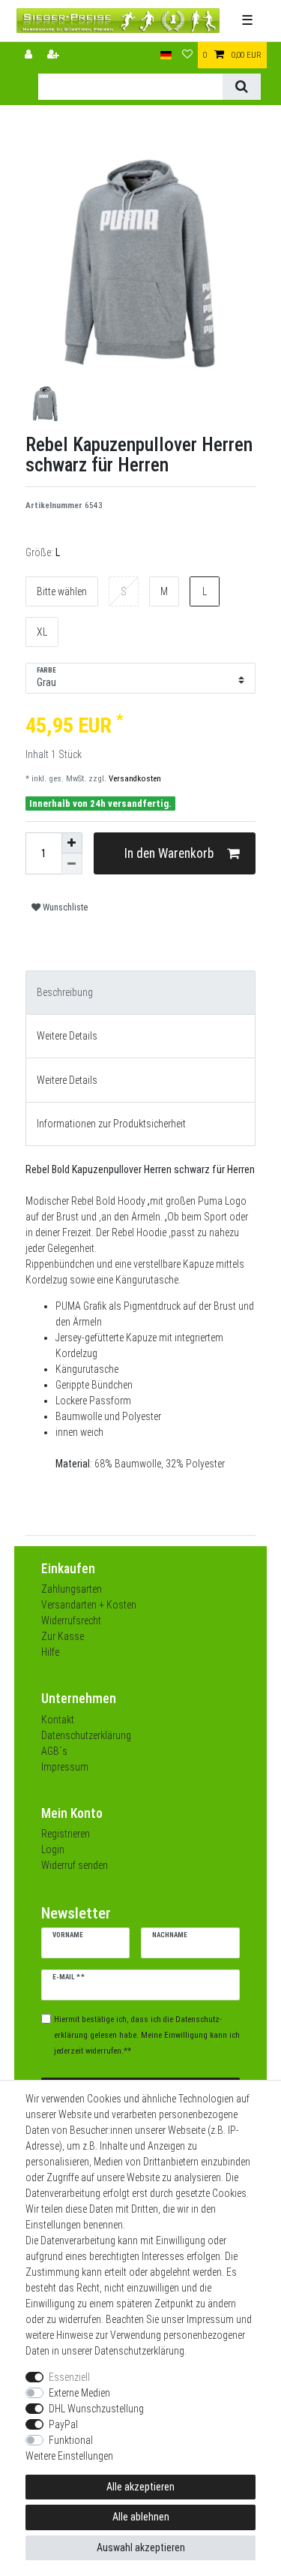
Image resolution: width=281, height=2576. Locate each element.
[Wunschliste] (187, 55)
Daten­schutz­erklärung (139, 2351)
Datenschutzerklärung (86, 1735)
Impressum (65, 1767)
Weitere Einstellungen (69, 2456)
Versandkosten (134, 779)
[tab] (141, 993)
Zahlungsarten (72, 1589)
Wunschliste (64, 907)
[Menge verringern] (72, 864)
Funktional (71, 2440)
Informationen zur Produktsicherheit (111, 1124)
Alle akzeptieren (140, 2487)
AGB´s (54, 1751)
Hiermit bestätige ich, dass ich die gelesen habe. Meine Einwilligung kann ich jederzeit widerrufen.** (147, 2035)
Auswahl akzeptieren (141, 2547)
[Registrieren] (55, 55)
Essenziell (69, 2377)
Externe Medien (79, 2393)
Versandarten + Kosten (89, 1605)
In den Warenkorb (169, 853)
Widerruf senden (75, 1865)
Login (53, 1849)
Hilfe (50, 1652)
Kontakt (58, 1720)
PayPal (63, 2424)
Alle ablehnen (141, 2517)
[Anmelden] (30, 55)
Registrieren (66, 1834)
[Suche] (242, 87)
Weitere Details (67, 1036)
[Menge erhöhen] (72, 843)
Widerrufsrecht (71, 1621)
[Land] (166, 55)
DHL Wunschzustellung (96, 2409)
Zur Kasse (63, 1636)
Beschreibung (65, 992)
